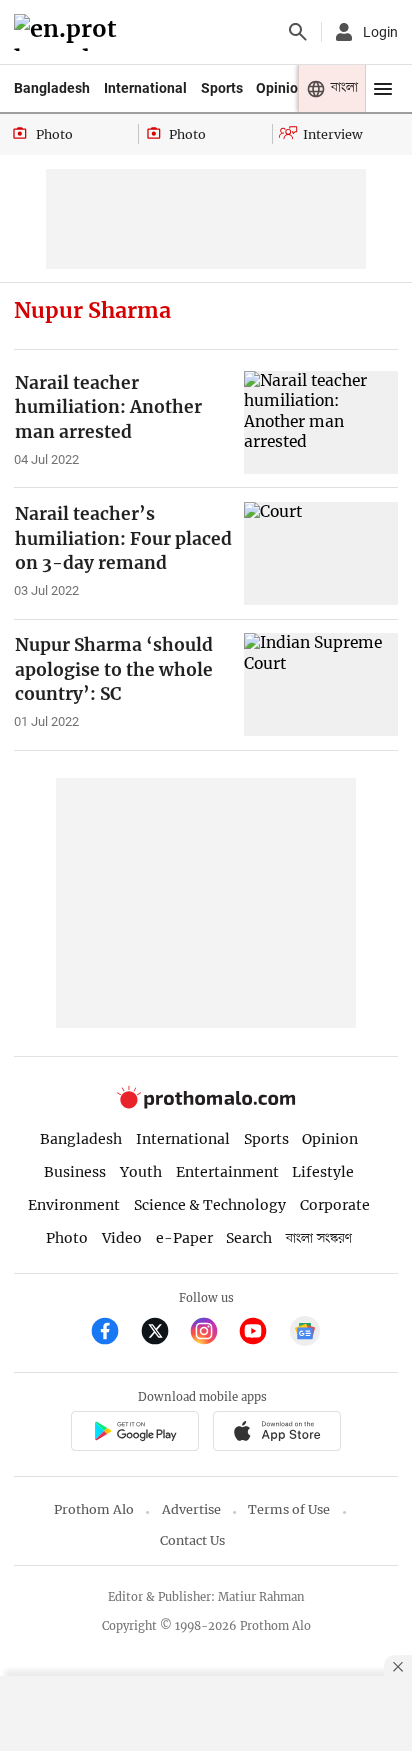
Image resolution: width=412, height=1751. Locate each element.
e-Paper (184, 1238)
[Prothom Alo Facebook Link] (113, 1333)
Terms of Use (289, 1509)
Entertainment (227, 1172)
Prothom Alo (94, 1509)
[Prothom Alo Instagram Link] (212, 1333)
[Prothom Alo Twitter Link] (163, 1333)
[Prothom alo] (68, 32)
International (145, 88)
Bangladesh (52, 88)
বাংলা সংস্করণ (319, 1238)
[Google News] (305, 1333)
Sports (222, 88)
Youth (141, 1172)
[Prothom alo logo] (206, 1103)
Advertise (191, 1509)
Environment (74, 1205)
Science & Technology (210, 1205)
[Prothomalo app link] (134, 1434)
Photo (67, 1238)
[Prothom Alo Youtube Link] (261, 1333)
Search (249, 1238)
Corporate (335, 1205)
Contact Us (192, 1540)
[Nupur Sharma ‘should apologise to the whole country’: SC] (321, 684)
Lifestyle (323, 1172)
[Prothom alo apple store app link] (276, 1434)
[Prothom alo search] (298, 32)
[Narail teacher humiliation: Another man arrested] (321, 422)
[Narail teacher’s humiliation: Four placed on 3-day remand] (321, 553)
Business (75, 1172)
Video (122, 1238)
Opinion (281, 88)
